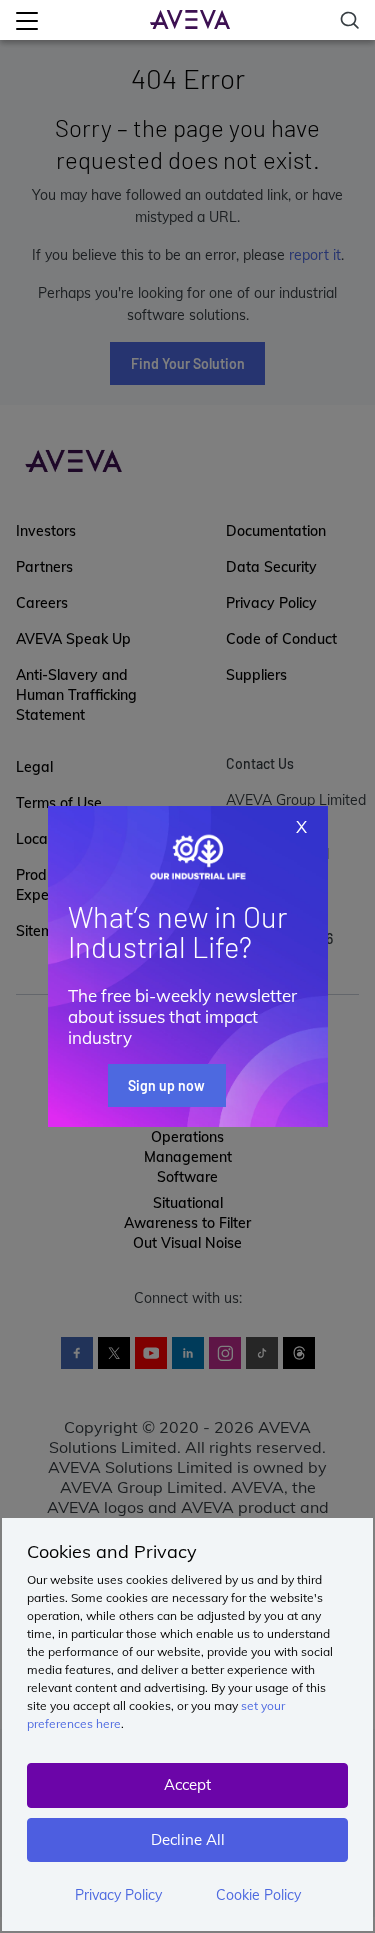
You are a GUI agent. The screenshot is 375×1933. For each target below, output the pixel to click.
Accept (187, 1784)
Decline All (188, 1839)
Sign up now (166, 1085)
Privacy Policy (118, 1895)
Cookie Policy (258, 1895)
